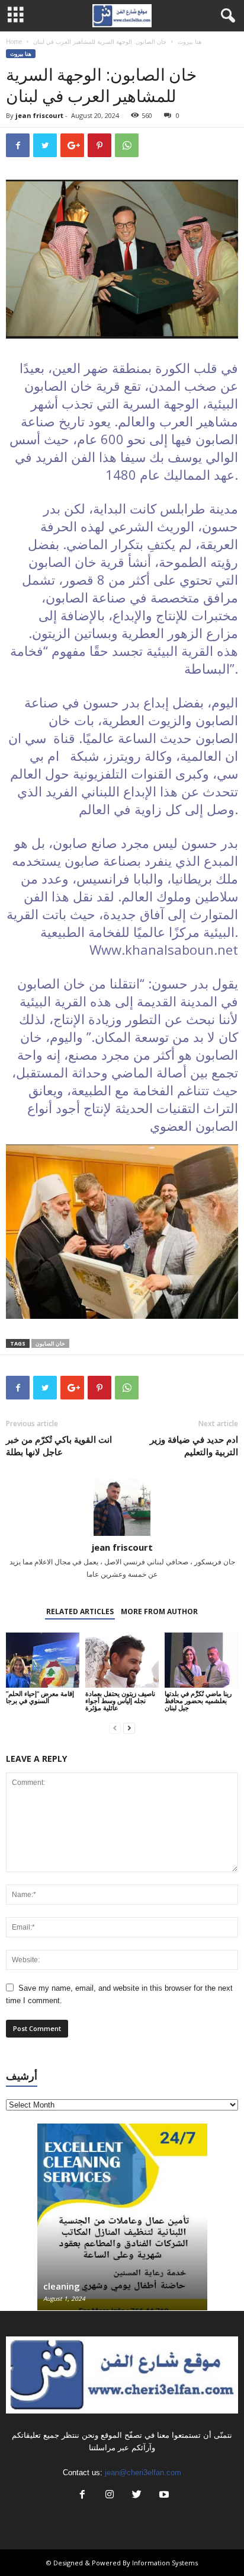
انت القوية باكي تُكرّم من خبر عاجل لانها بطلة (59, 1445)
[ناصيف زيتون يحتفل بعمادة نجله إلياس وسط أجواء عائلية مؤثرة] (122, 1660)
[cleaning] (122, 2223)
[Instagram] (110, 2496)
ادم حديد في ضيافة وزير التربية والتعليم (194, 1445)
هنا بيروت (190, 42)
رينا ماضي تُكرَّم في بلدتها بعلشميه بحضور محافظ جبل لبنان (198, 1700)
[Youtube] (163, 2496)
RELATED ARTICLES (80, 1611)
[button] (226, 16)
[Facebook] (82, 2496)
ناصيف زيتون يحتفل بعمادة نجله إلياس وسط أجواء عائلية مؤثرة (120, 1700)
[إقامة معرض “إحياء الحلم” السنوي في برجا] (43, 1660)
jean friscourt (39, 115)
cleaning (62, 2286)
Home (14, 42)
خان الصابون (50, 1343)
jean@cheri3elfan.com (143, 2473)
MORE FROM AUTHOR (159, 1611)
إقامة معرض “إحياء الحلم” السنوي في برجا (40, 1697)
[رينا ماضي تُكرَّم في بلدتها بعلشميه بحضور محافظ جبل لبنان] (201, 1660)
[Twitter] (137, 2496)
